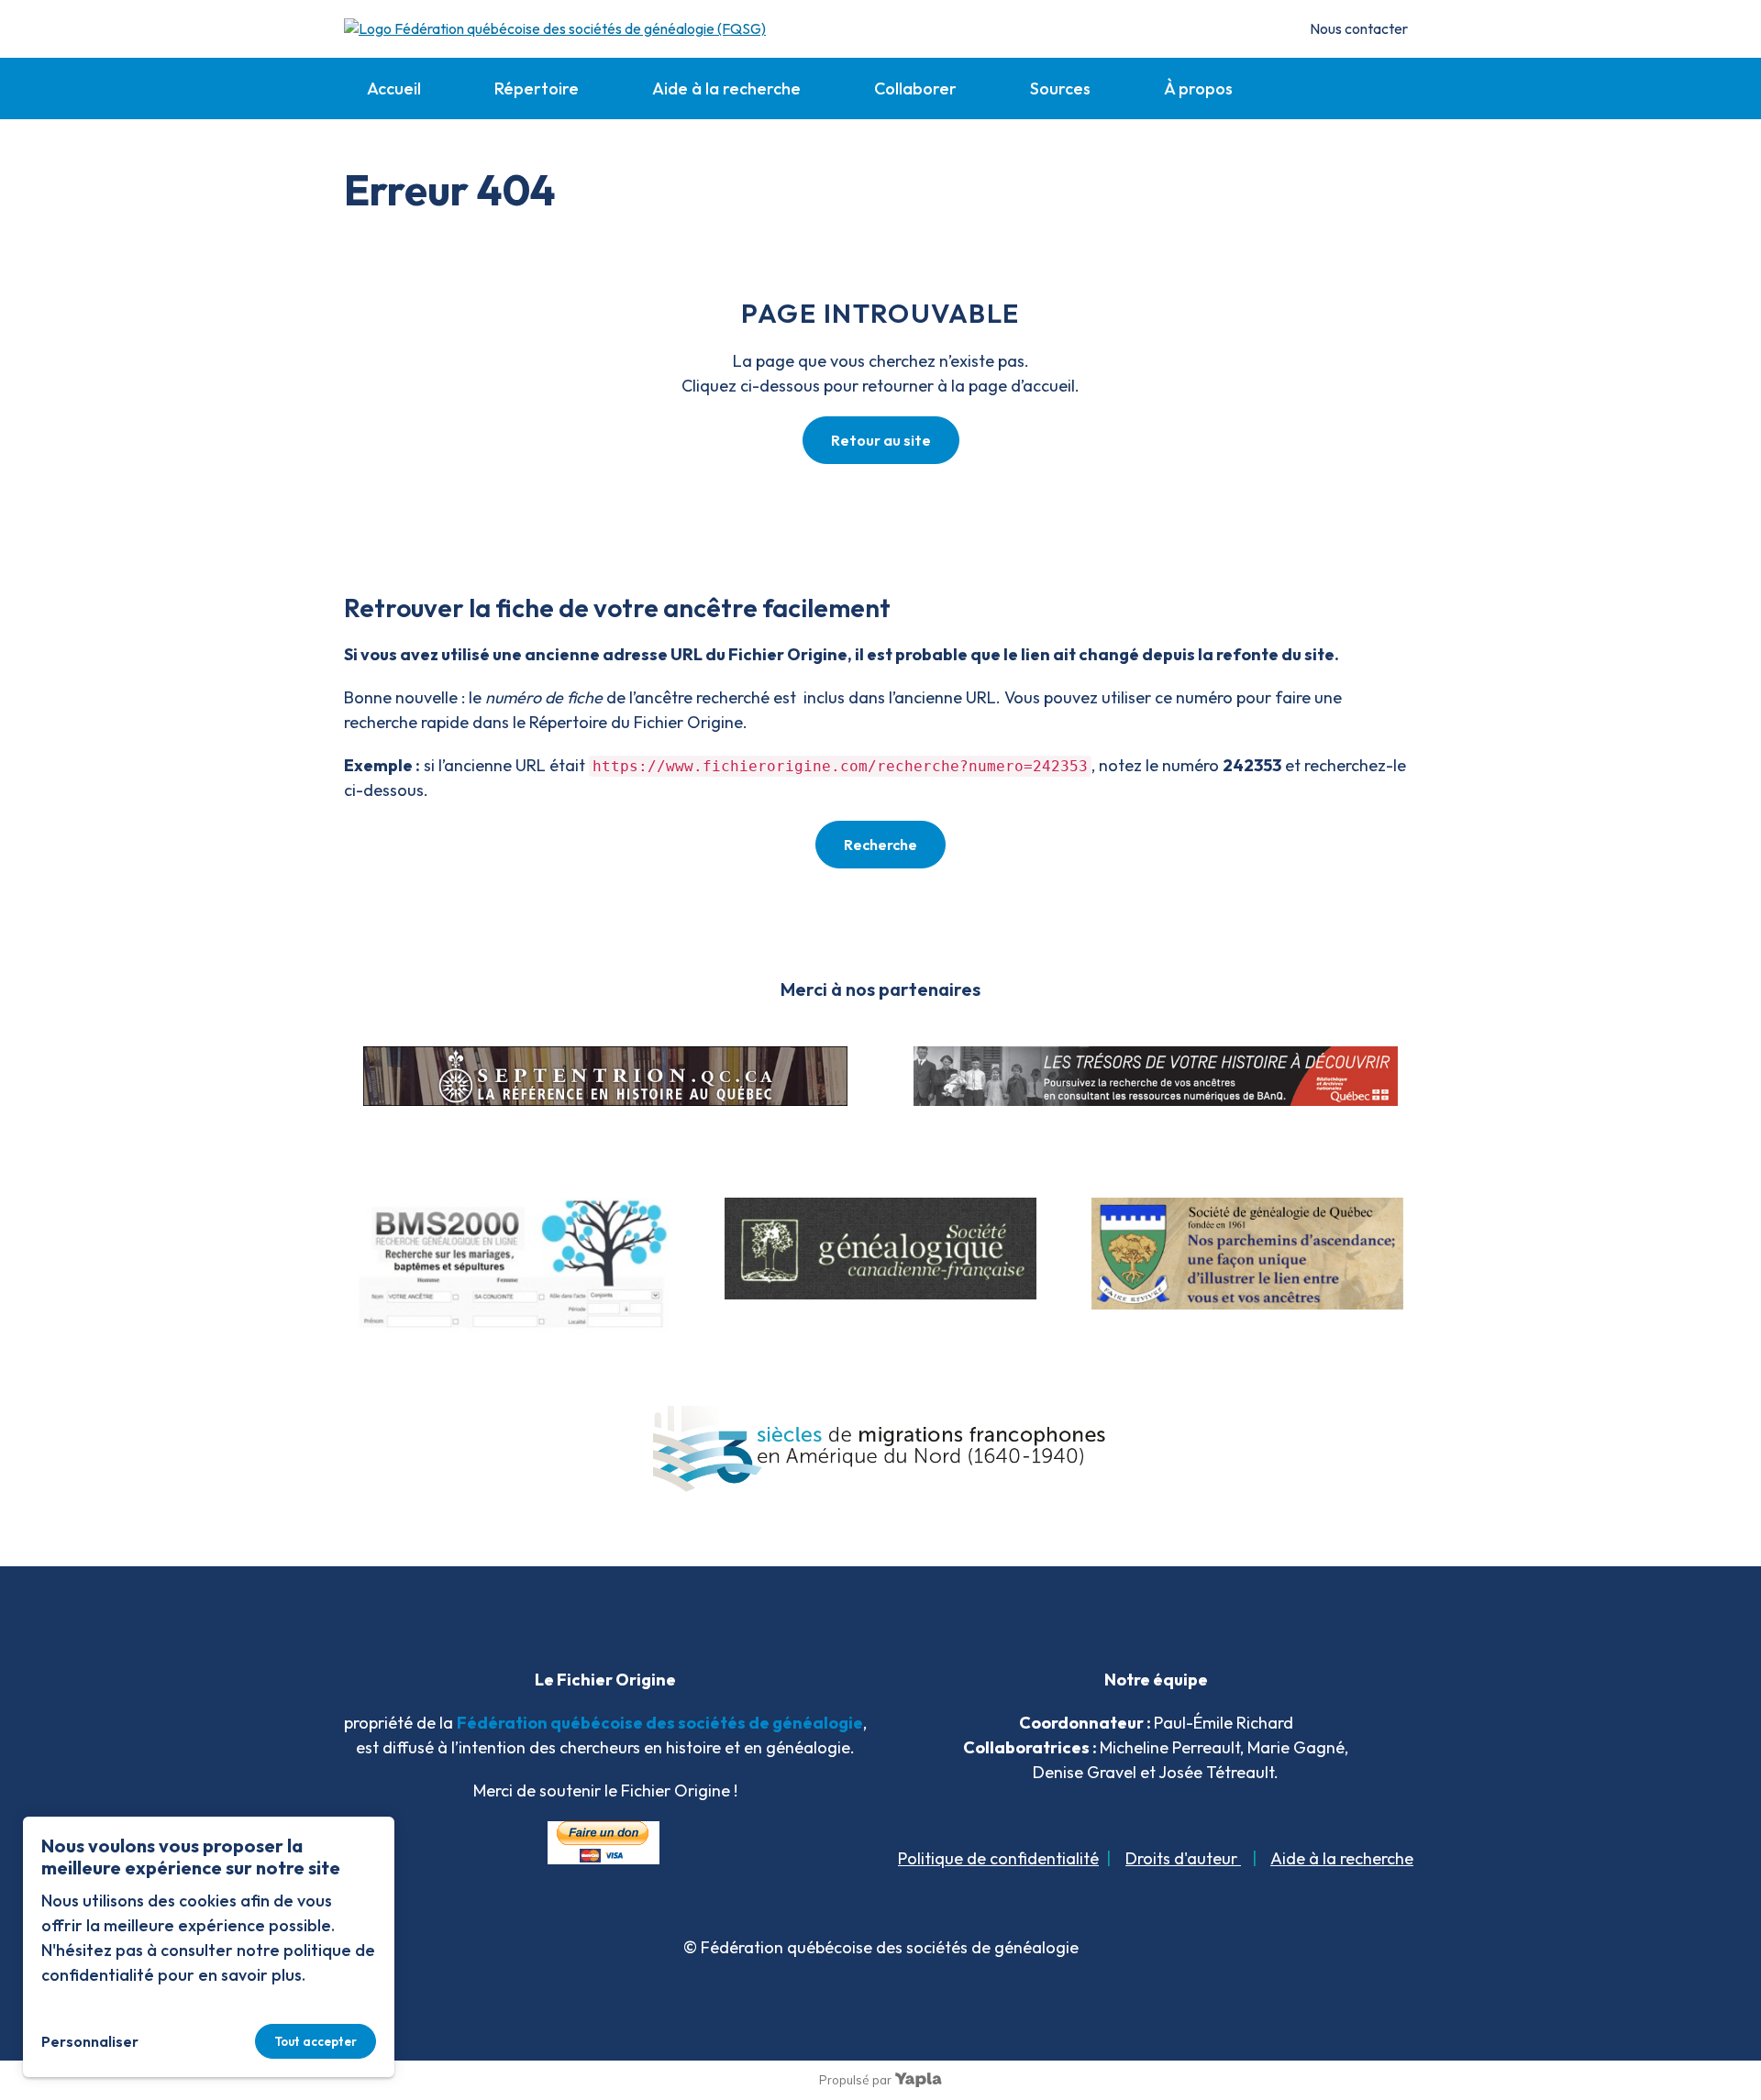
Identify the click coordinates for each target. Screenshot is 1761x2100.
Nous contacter (1359, 28)
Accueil (394, 88)
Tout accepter (316, 2041)
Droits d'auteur (1183, 1858)
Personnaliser (90, 2041)
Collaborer (915, 88)
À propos (1198, 88)
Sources (1060, 88)
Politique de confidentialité (998, 1858)
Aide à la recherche (726, 88)
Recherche (880, 845)
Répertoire (537, 88)
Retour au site (881, 440)
